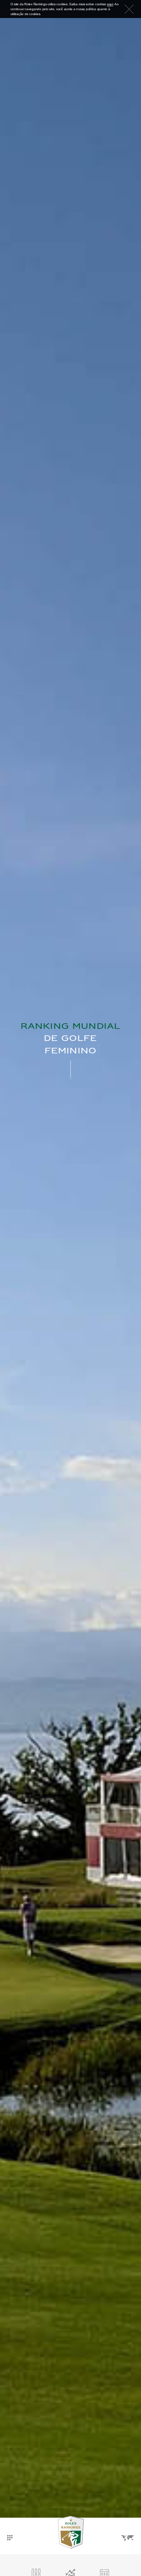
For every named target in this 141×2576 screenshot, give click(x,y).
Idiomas (127, 2532)
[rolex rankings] (70, 2532)
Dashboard (10, 2532)
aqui (110, 4)
